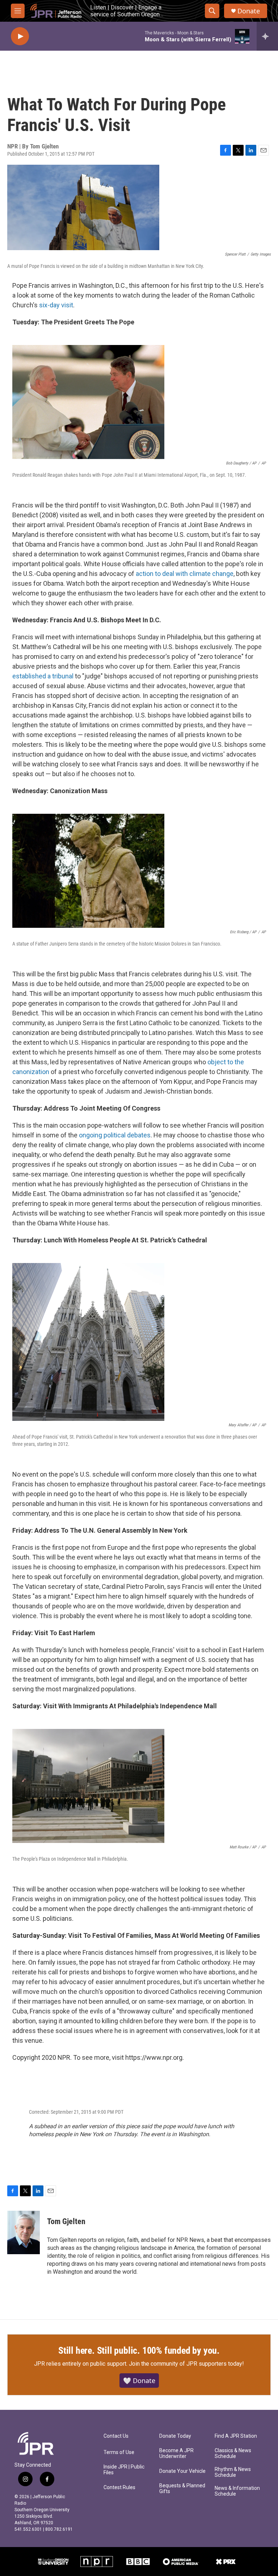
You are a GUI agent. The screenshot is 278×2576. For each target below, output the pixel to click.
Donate (249, 11)
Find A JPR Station (236, 2436)
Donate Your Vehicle (182, 2471)
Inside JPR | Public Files (124, 2470)
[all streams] (267, 36)
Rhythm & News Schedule (233, 2472)
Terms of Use (119, 2452)
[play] (20, 36)
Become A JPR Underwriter (176, 2453)
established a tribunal (43, 676)
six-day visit (56, 305)
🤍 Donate (139, 2381)
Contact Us (116, 2436)
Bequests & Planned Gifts (182, 2489)
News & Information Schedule (237, 2491)
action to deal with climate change (185, 574)
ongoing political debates (115, 1135)
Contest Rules (119, 2487)
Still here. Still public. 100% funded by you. (139, 2350)
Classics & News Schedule (233, 2453)
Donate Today (175, 2436)
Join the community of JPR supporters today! (186, 2364)
